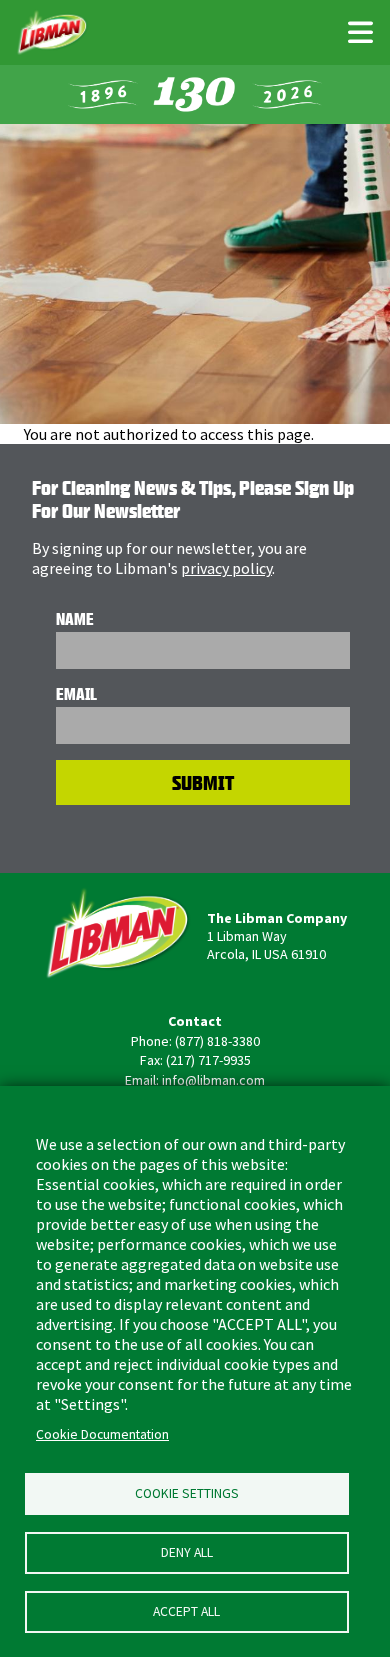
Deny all (187, 1552)
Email (76, 694)
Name (75, 619)
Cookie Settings (187, 1493)
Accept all (186, 1611)
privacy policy (226, 568)
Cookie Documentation (102, 1434)
